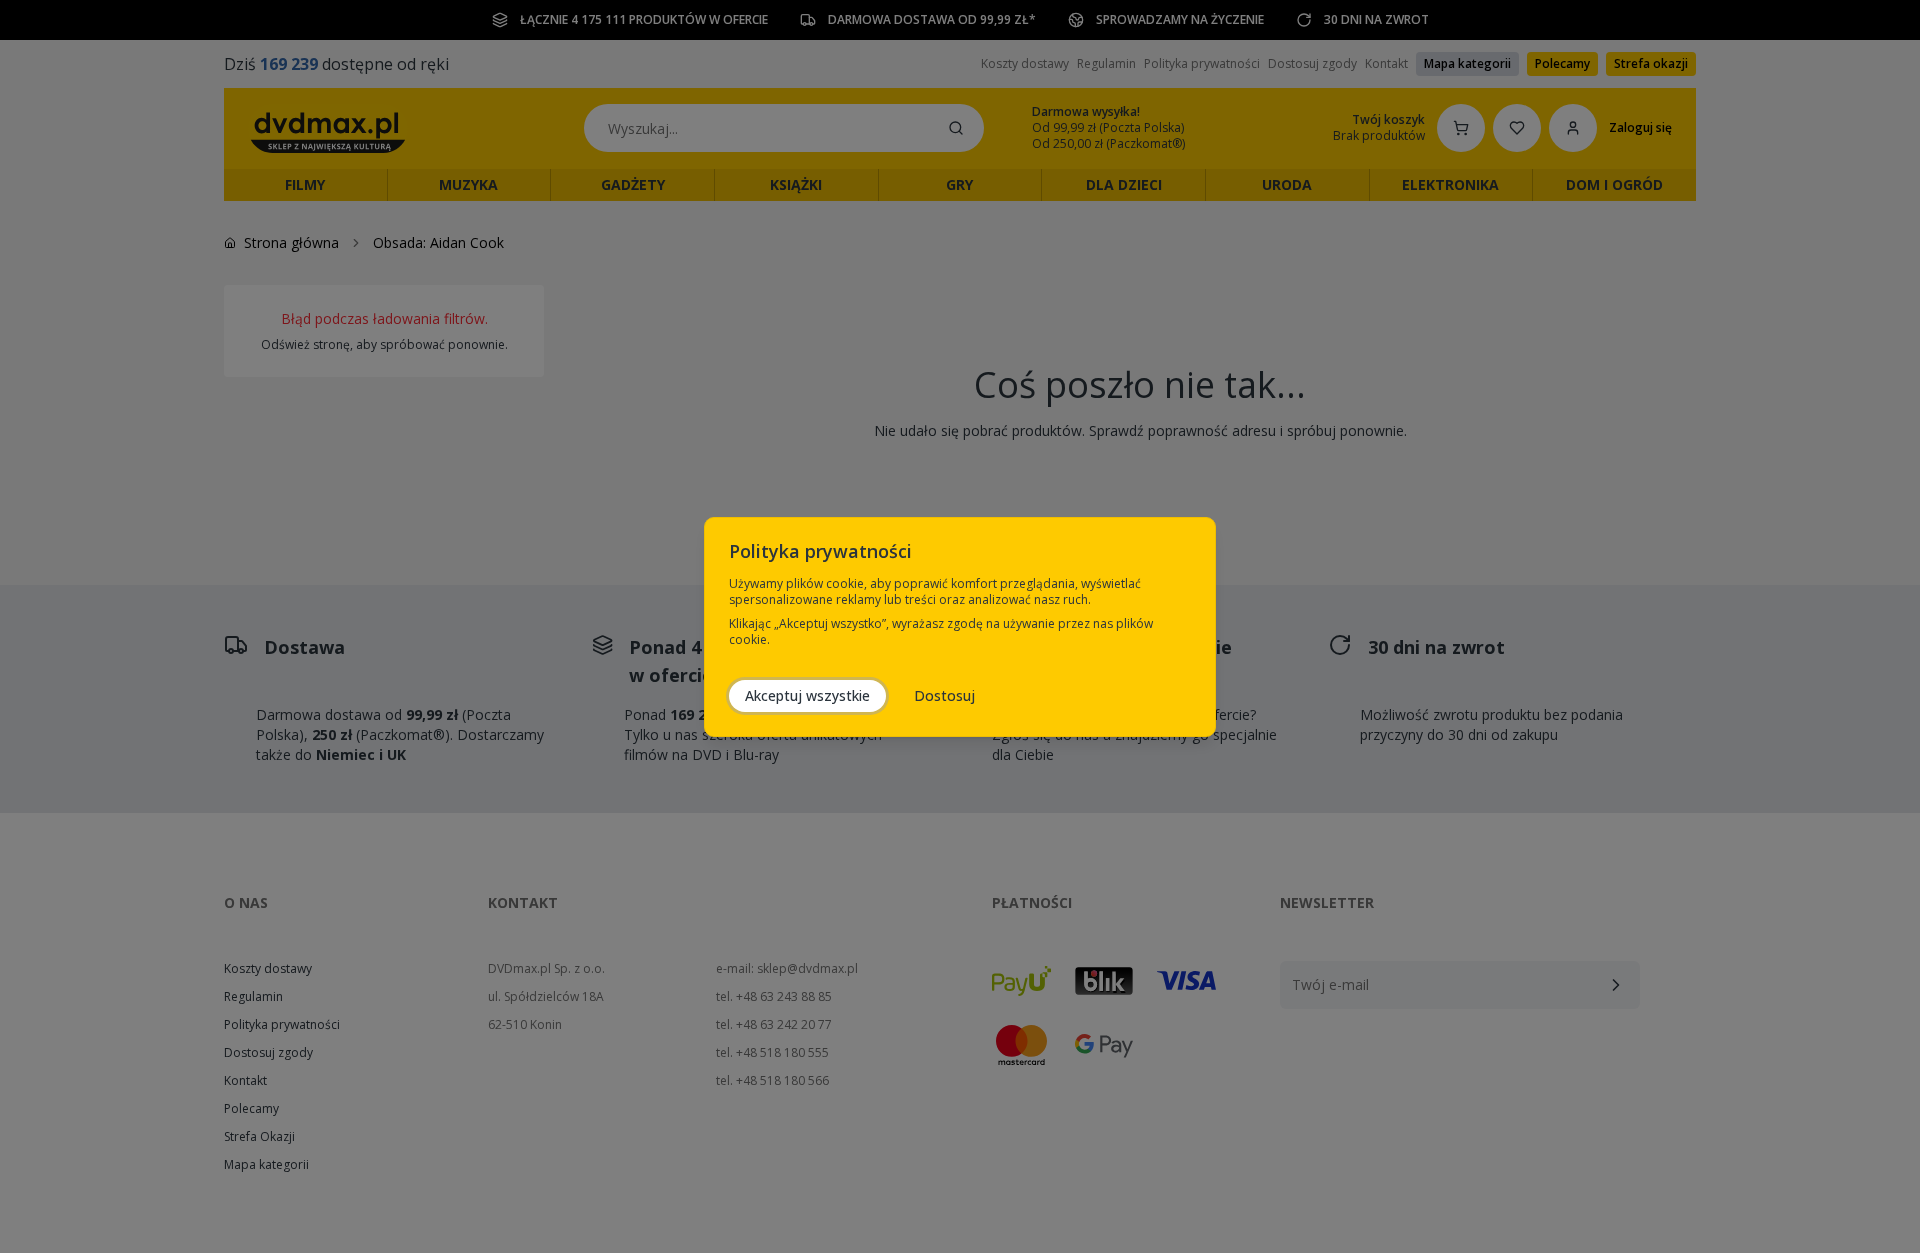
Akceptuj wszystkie (807, 695)
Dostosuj (944, 695)
